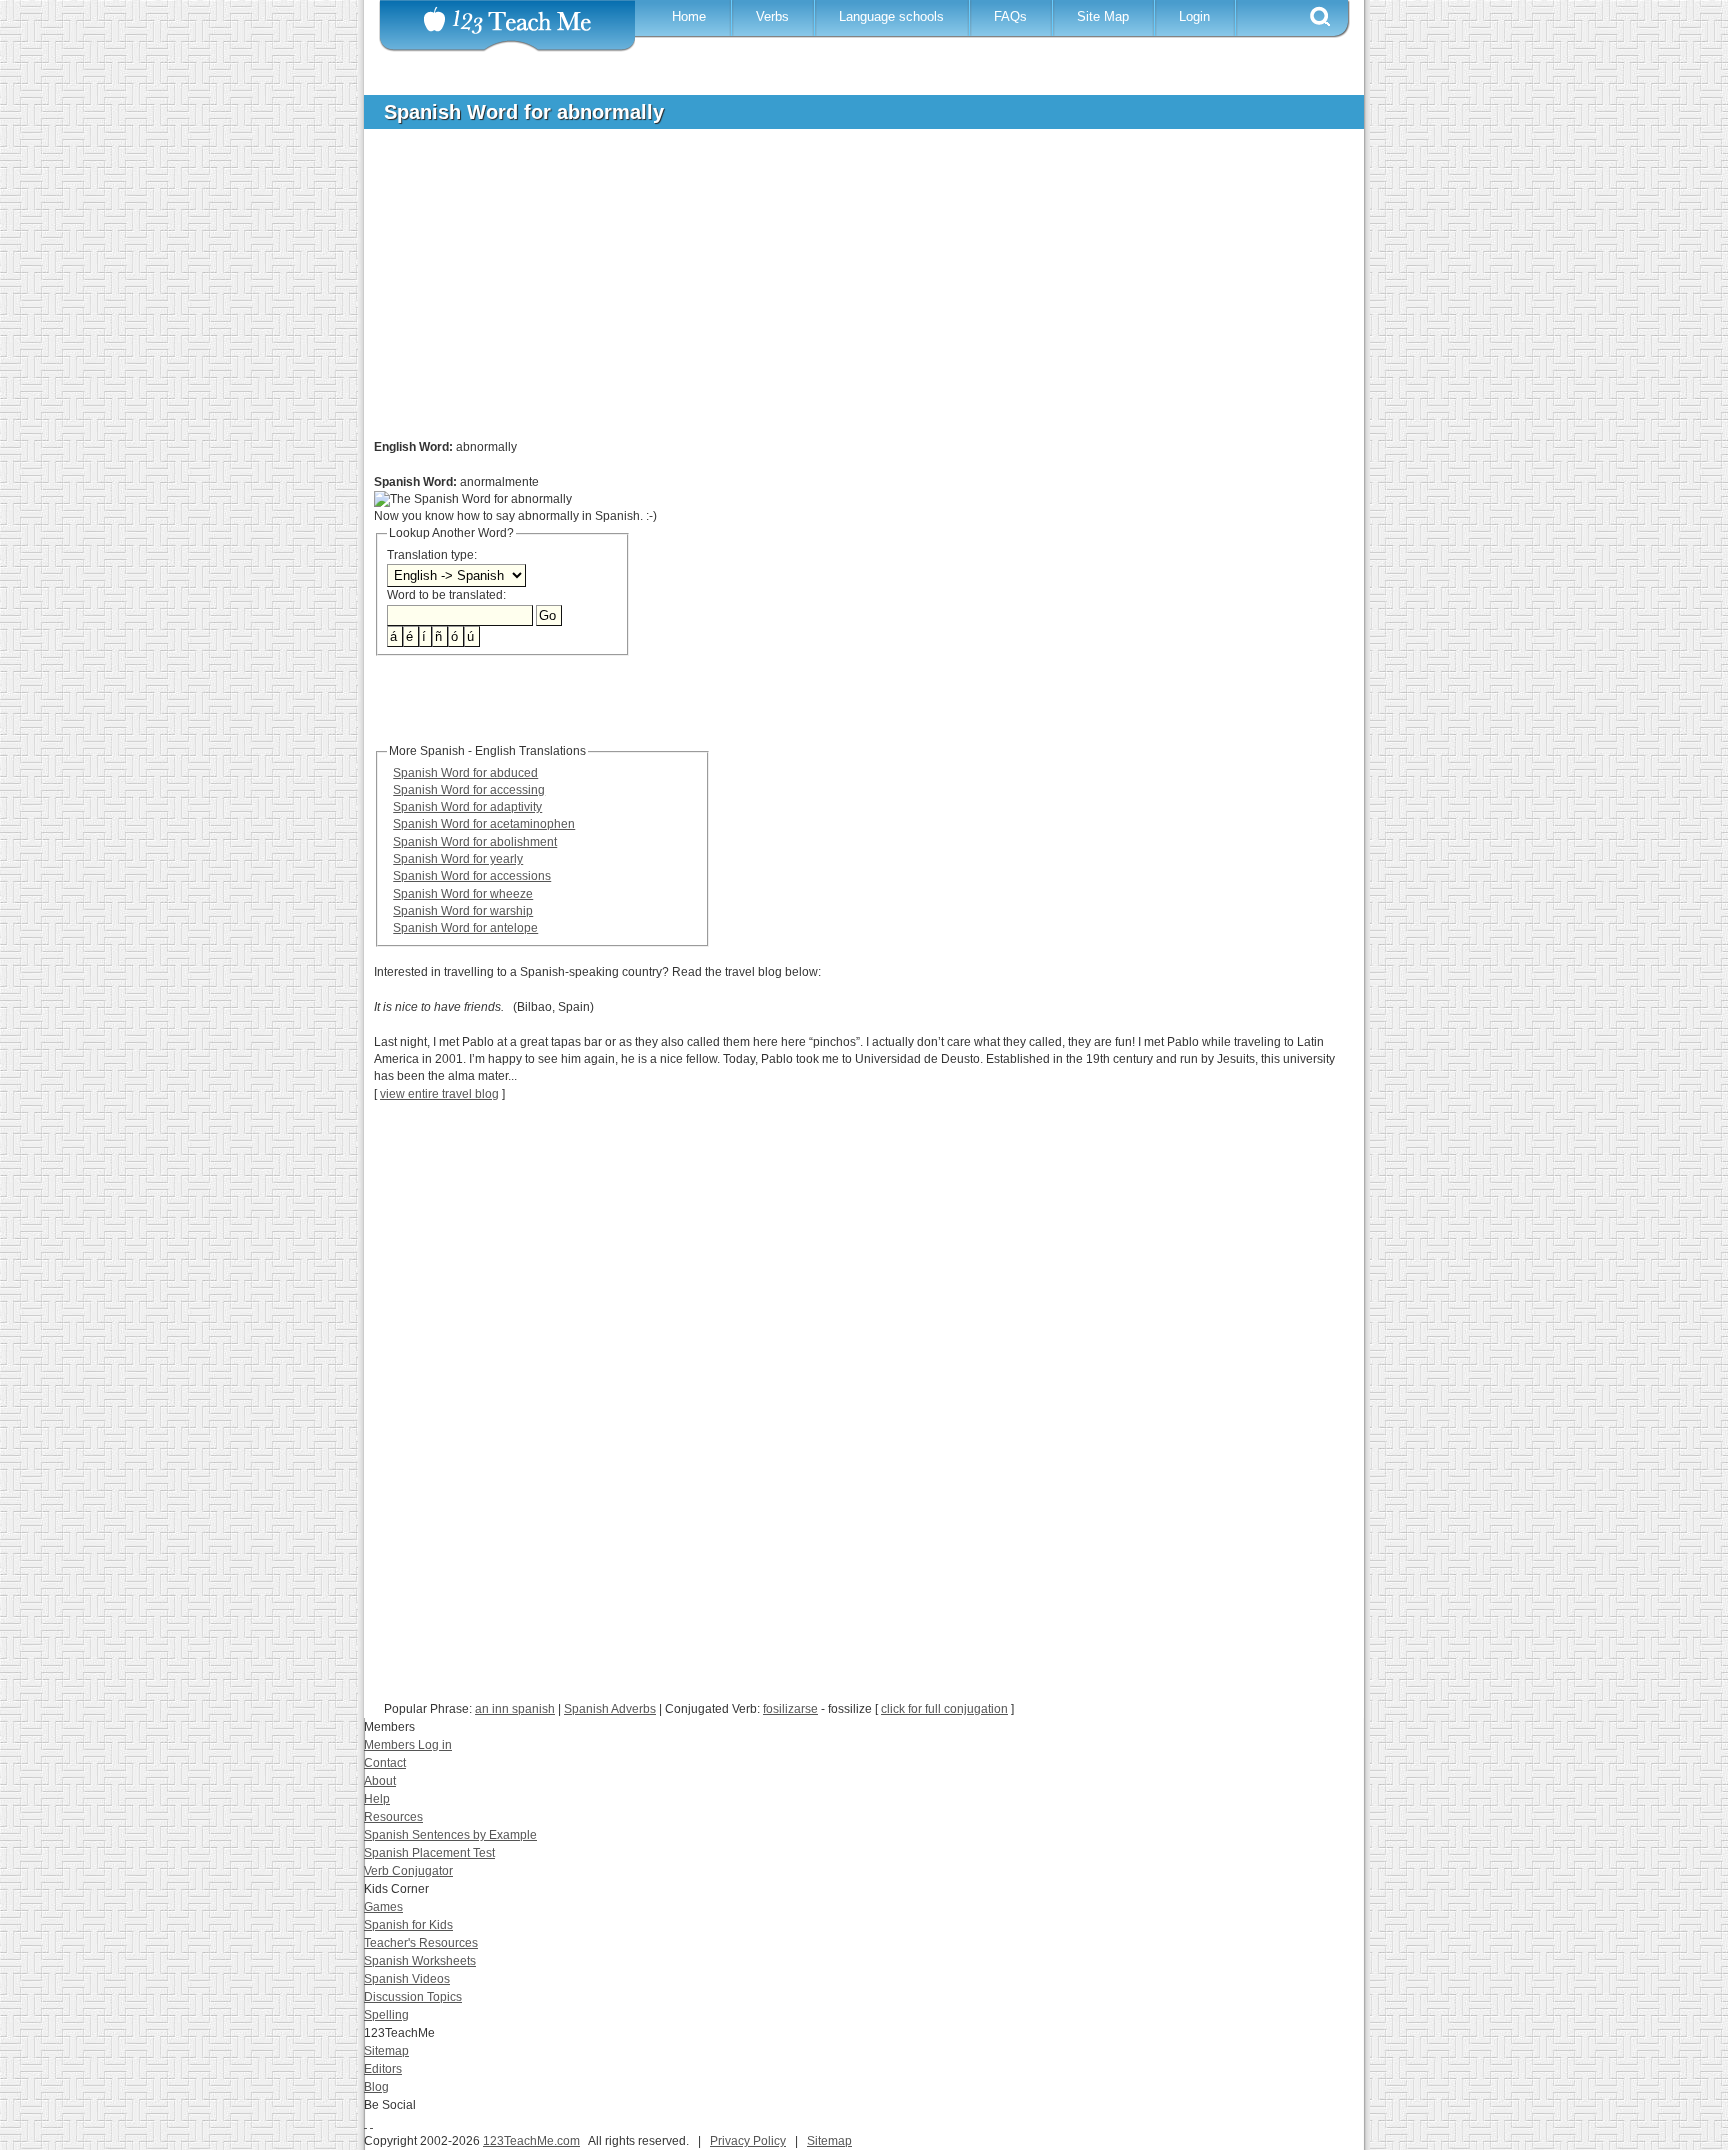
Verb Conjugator (408, 1871)
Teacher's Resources (421, 1943)
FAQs (1010, 16)
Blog (376, 2087)
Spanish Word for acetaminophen (484, 824)
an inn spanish (515, 1709)
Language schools (891, 16)
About (380, 1781)
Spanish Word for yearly (458, 859)
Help (377, 1799)
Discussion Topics (413, 1997)
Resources (393, 1817)
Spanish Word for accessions (472, 876)
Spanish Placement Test (429, 1853)
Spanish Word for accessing (469, 790)
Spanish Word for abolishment (475, 842)
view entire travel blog (439, 1094)
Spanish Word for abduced (465, 773)
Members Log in (408, 1745)
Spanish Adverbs (610, 1709)
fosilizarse (790, 1709)
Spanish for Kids (408, 1925)
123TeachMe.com (531, 2141)
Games (383, 1907)
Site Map (1103, 16)
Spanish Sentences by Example (450, 1835)
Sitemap (386, 2051)
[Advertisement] (849, 294)
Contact (385, 1763)
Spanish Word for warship (463, 911)
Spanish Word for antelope (465, 928)
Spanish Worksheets (420, 1961)
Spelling (386, 2015)
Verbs (772, 16)
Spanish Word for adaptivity (467, 807)
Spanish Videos (407, 1979)
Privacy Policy (748, 2141)
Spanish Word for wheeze (463, 894)
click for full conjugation (944, 1709)
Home (689, 16)
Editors (383, 2069)
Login (1194, 16)
